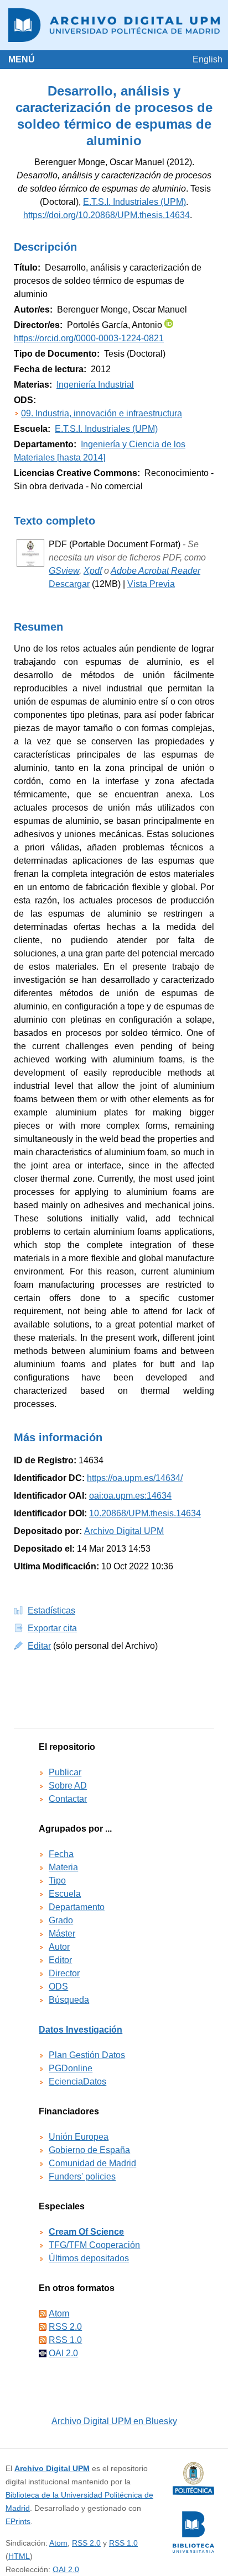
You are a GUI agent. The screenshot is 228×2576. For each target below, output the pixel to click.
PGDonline (71, 2068)
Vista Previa (151, 584)
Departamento (77, 1907)
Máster (62, 1934)
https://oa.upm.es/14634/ (135, 1478)
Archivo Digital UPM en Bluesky (114, 2421)
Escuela (65, 1894)
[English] (208, 59)
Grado (61, 1920)
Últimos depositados (89, 2258)
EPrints (18, 2521)
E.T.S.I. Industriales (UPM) (134, 202)
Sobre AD (68, 1786)
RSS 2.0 (65, 2327)
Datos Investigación (81, 2030)
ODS (58, 1987)
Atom (59, 2313)
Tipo (57, 1881)
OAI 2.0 (63, 2353)
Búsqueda (69, 2000)
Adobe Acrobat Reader (156, 571)
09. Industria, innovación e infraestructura (102, 413)
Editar (39, 1646)
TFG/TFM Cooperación (94, 2245)
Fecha (61, 1854)
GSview (64, 571)
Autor (59, 1947)
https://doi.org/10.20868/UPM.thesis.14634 (107, 215)
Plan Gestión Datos (87, 2055)
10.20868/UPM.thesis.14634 (145, 1513)
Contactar (68, 1799)
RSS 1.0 (65, 2340)
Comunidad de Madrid (92, 2163)
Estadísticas (51, 1610)
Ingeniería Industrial (95, 385)
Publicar (65, 1772)
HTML (19, 2556)
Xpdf (93, 571)
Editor (60, 1960)
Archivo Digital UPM (52, 2468)
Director (64, 1973)
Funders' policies (82, 2176)
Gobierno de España (89, 2150)
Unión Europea (79, 2137)
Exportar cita (52, 1628)
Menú (22, 59)
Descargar (69, 584)
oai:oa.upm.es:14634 (130, 1496)
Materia (63, 1867)
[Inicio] (114, 25)
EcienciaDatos (77, 2082)
